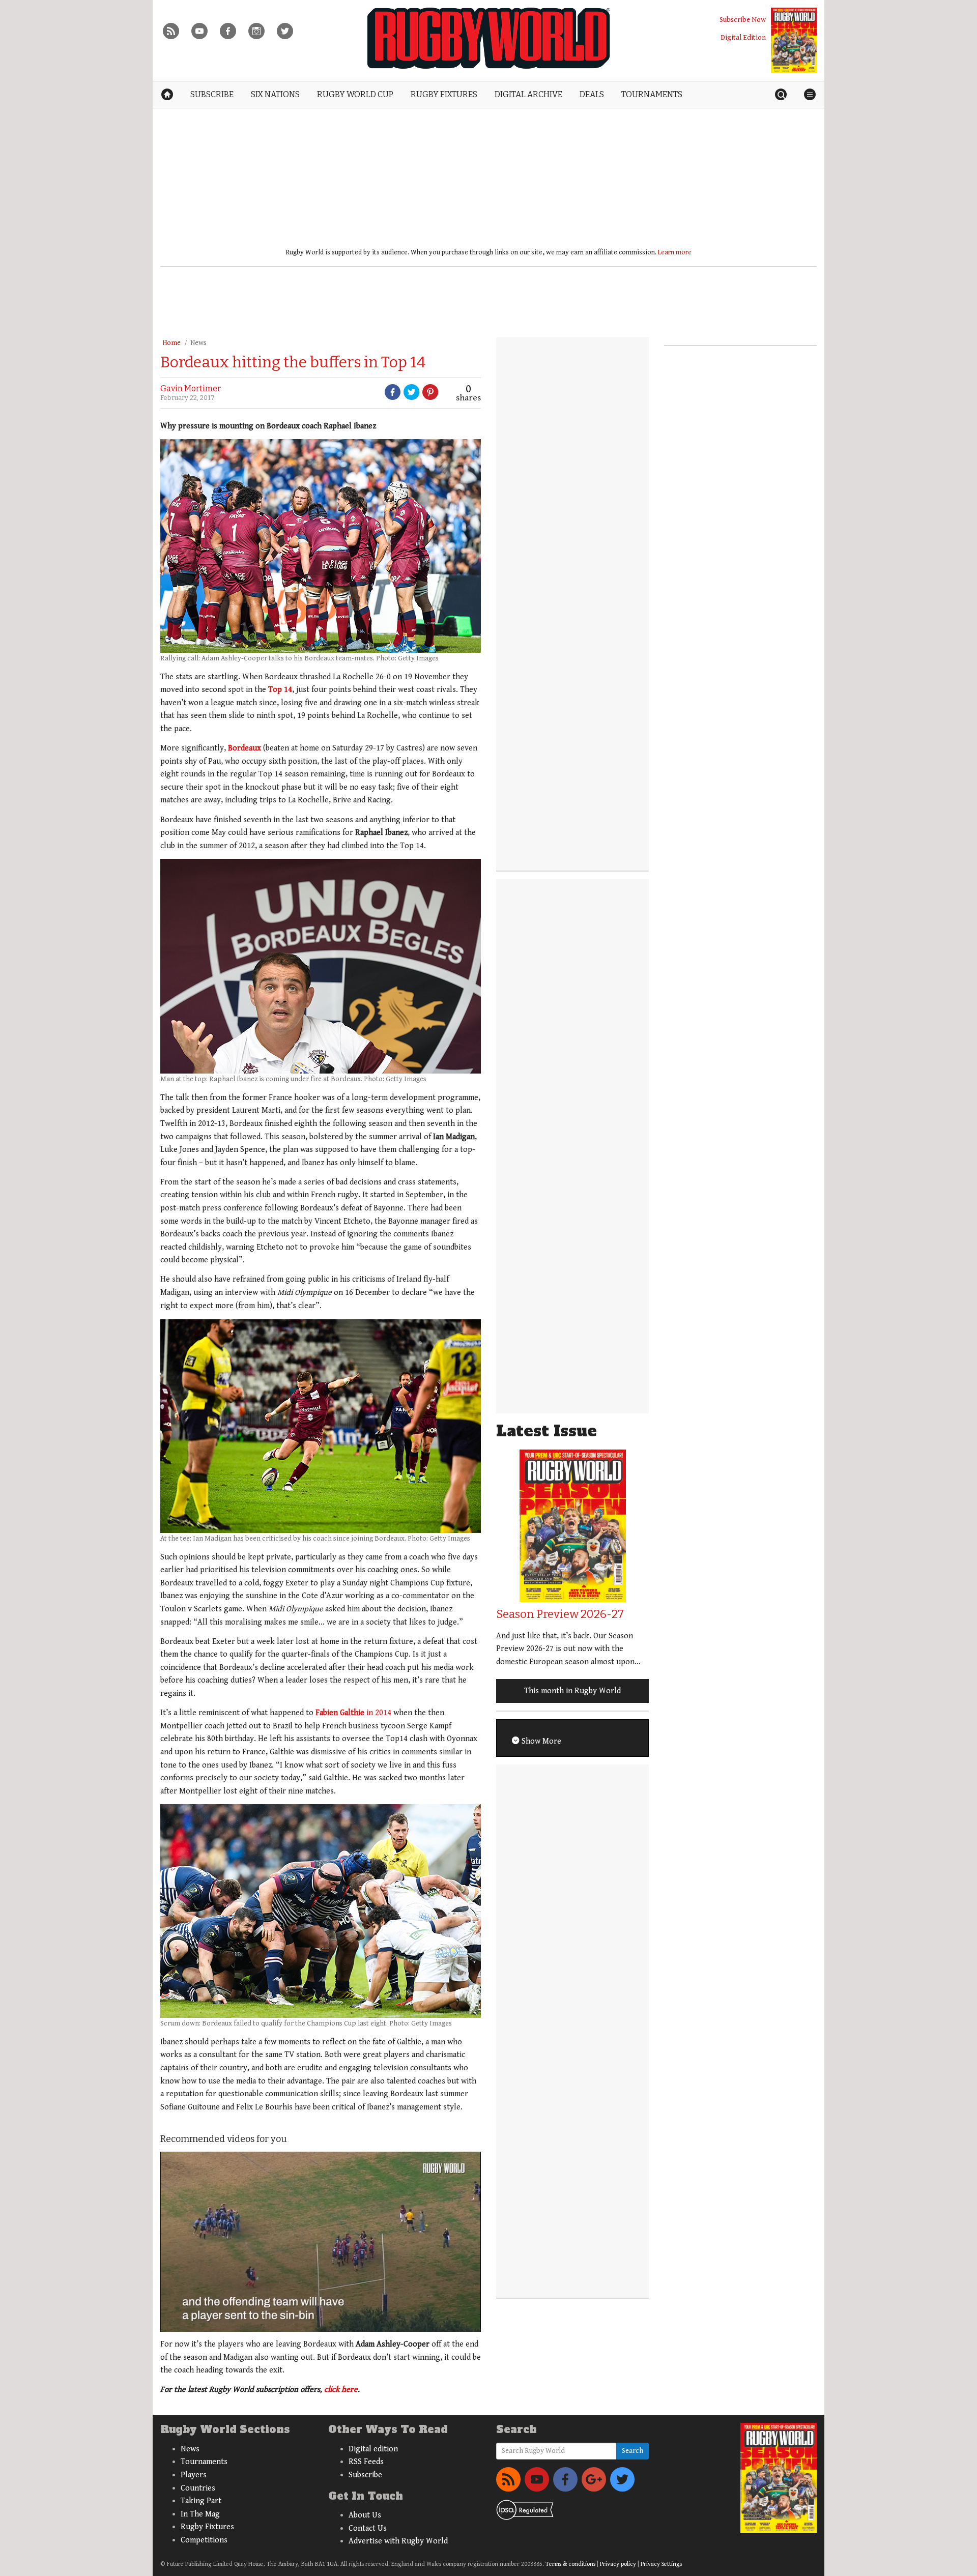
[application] (321, 2242)
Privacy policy (618, 2564)
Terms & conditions (570, 2564)
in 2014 (353, 1713)
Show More (540, 1741)
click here (341, 2390)
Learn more (675, 252)
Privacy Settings (661, 2564)
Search (633, 2451)
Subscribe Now (743, 20)
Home (171, 343)
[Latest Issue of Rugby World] (794, 40)
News (198, 343)
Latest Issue (547, 1431)
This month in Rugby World (572, 1691)
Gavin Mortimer (191, 388)
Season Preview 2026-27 (560, 1614)
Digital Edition (743, 37)
